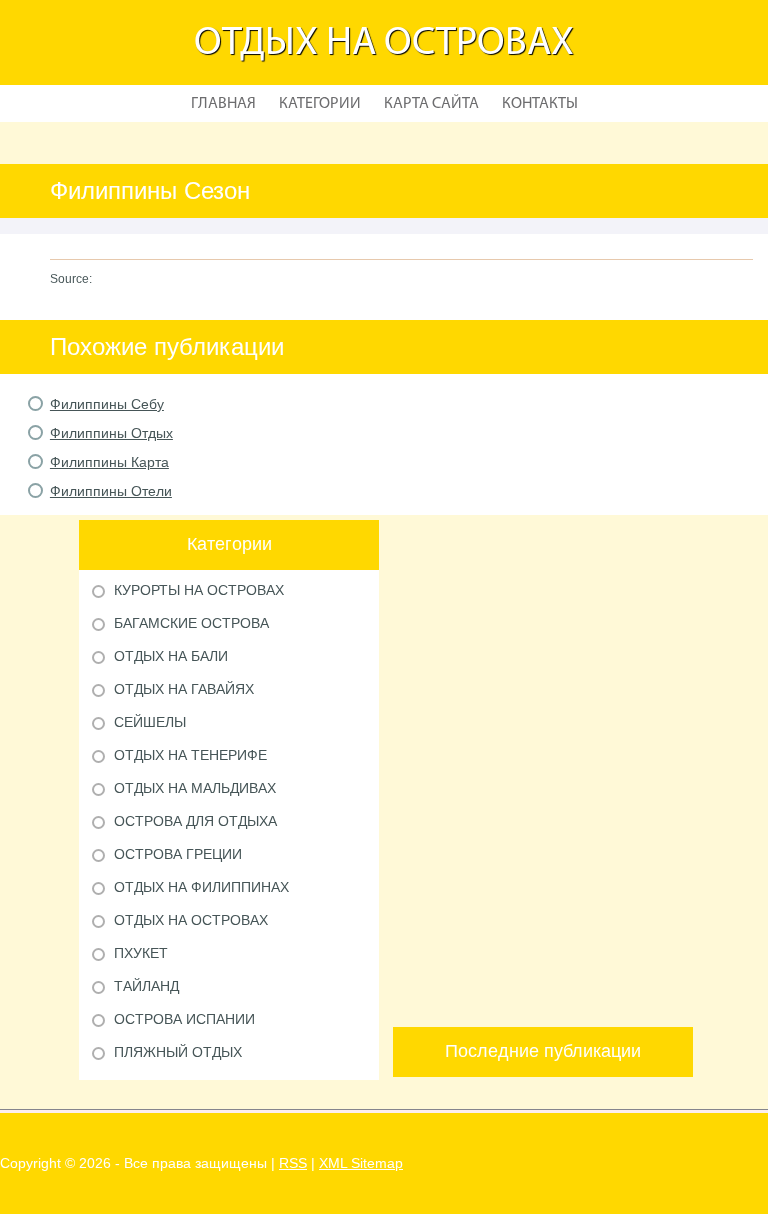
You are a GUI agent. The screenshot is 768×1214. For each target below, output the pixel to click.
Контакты (540, 104)
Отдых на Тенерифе (190, 755)
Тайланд (146, 986)
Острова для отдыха (195, 821)
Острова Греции (178, 854)
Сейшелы (150, 722)
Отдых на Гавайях (184, 689)
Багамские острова (191, 623)
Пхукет (141, 953)
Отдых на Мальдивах (195, 788)
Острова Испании (184, 1019)
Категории (320, 104)
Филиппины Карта (109, 462)
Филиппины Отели (111, 491)
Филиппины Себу (107, 404)
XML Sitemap (361, 1163)
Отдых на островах (384, 44)
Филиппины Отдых (111, 433)
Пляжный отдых (178, 1052)
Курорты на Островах (199, 590)
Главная (223, 104)
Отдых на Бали (171, 656)
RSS (293, 1163)
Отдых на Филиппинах (201, 887)
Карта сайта (431, 104)
